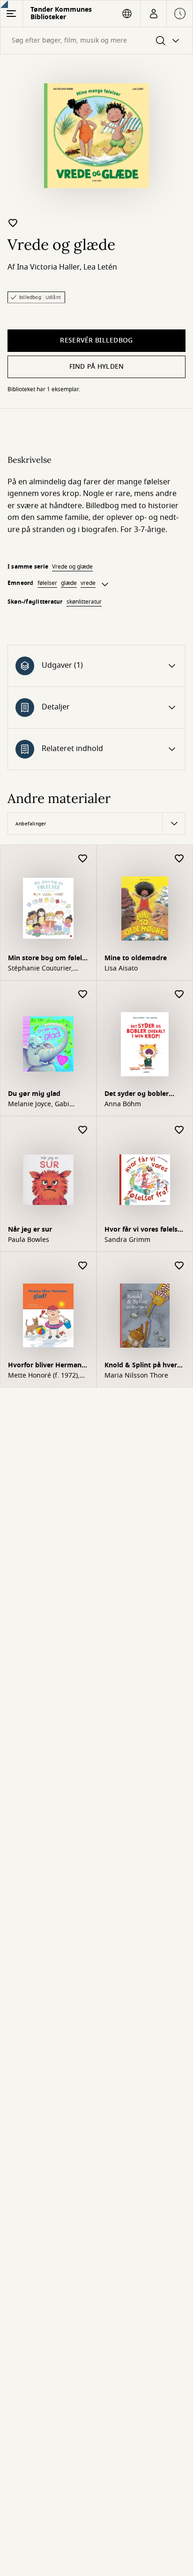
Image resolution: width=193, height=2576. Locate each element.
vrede (88, 583)
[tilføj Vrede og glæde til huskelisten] (13, 223)
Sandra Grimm (127, 1240)
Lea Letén (100, 267)
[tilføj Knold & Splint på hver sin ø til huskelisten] (179, 1266)
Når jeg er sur (30, 1230)
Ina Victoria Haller (48, 267)
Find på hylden (97, 367)
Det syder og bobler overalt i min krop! (137, 1095)
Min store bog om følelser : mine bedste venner (48, 959)
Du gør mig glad (34, 1094)
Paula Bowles (29, 1240)
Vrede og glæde (72, 567)
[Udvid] (105, 584)
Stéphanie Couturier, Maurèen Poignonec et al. (48, 969)
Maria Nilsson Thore (136, 1376)
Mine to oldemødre (136, 958)
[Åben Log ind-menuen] (153, 14)
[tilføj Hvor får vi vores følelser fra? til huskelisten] (179, 1130)
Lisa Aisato (121, 969)
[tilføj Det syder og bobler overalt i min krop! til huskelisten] (179, 995)
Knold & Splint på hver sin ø (141, 1366)
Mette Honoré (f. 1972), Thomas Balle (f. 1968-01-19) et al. (48, 1376)
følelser (47, 583)
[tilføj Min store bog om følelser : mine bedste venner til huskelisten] (83, 859)
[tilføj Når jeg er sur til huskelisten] (83, 1130)
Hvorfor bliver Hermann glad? (47, 1366)
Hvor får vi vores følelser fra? (144, 1230)
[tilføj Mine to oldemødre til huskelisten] (179, 859)
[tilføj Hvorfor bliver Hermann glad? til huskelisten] (83, 1266)
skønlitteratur (84, 602)
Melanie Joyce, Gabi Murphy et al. (39, 1104)
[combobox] (96, 40)
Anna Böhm (123, 1104)
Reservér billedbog (96, 340)
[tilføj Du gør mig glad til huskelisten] (83, 995)
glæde (69, 583)
